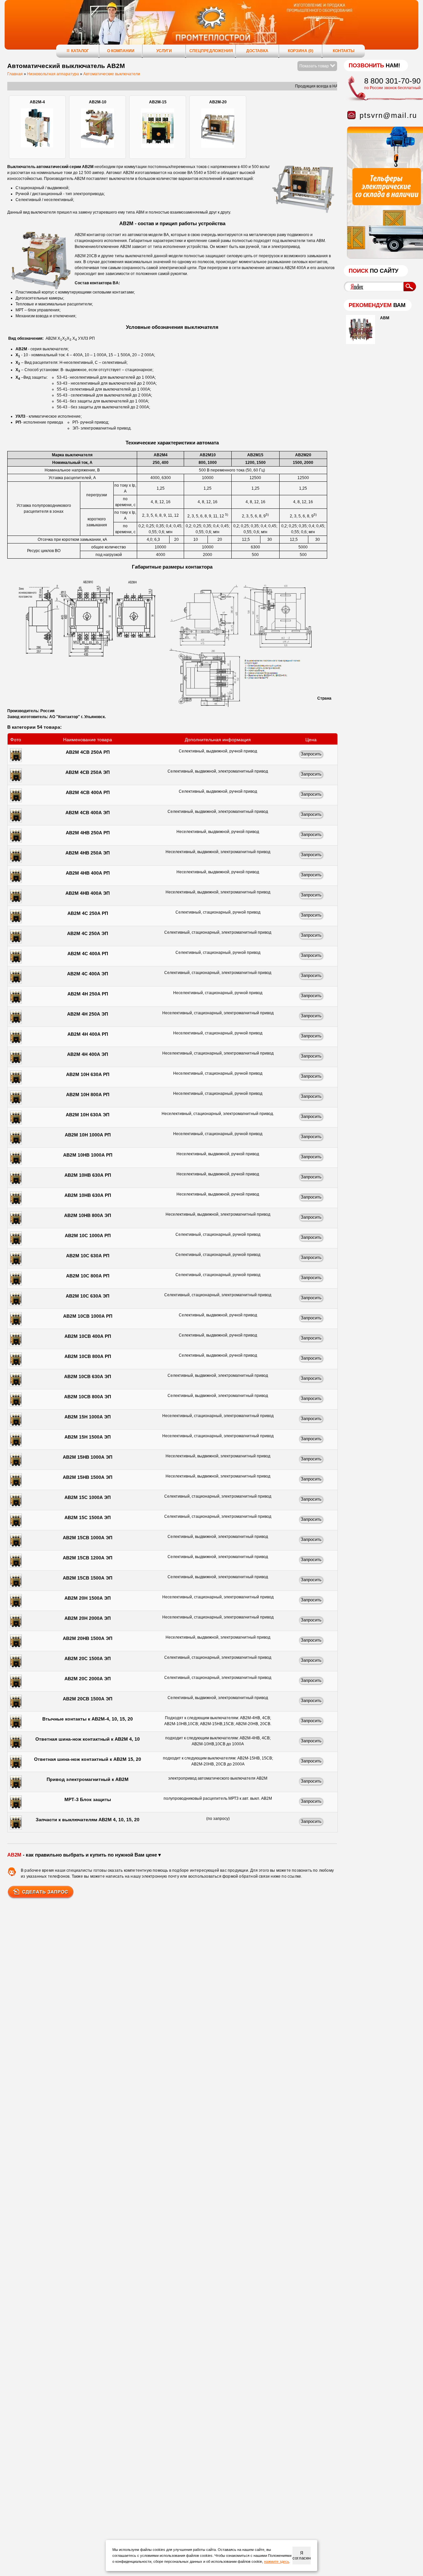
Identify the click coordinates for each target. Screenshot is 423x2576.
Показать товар (315, 66)
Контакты (344, 51)
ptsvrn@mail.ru (388, 115)
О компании (121, 51)
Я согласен (302, 2556)
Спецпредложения (211, 51)
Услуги (164, 51)
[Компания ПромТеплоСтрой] (211, 28)
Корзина (301, 51)
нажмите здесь (277, 2561)
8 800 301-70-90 (392, 81)
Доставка (257, 51)
